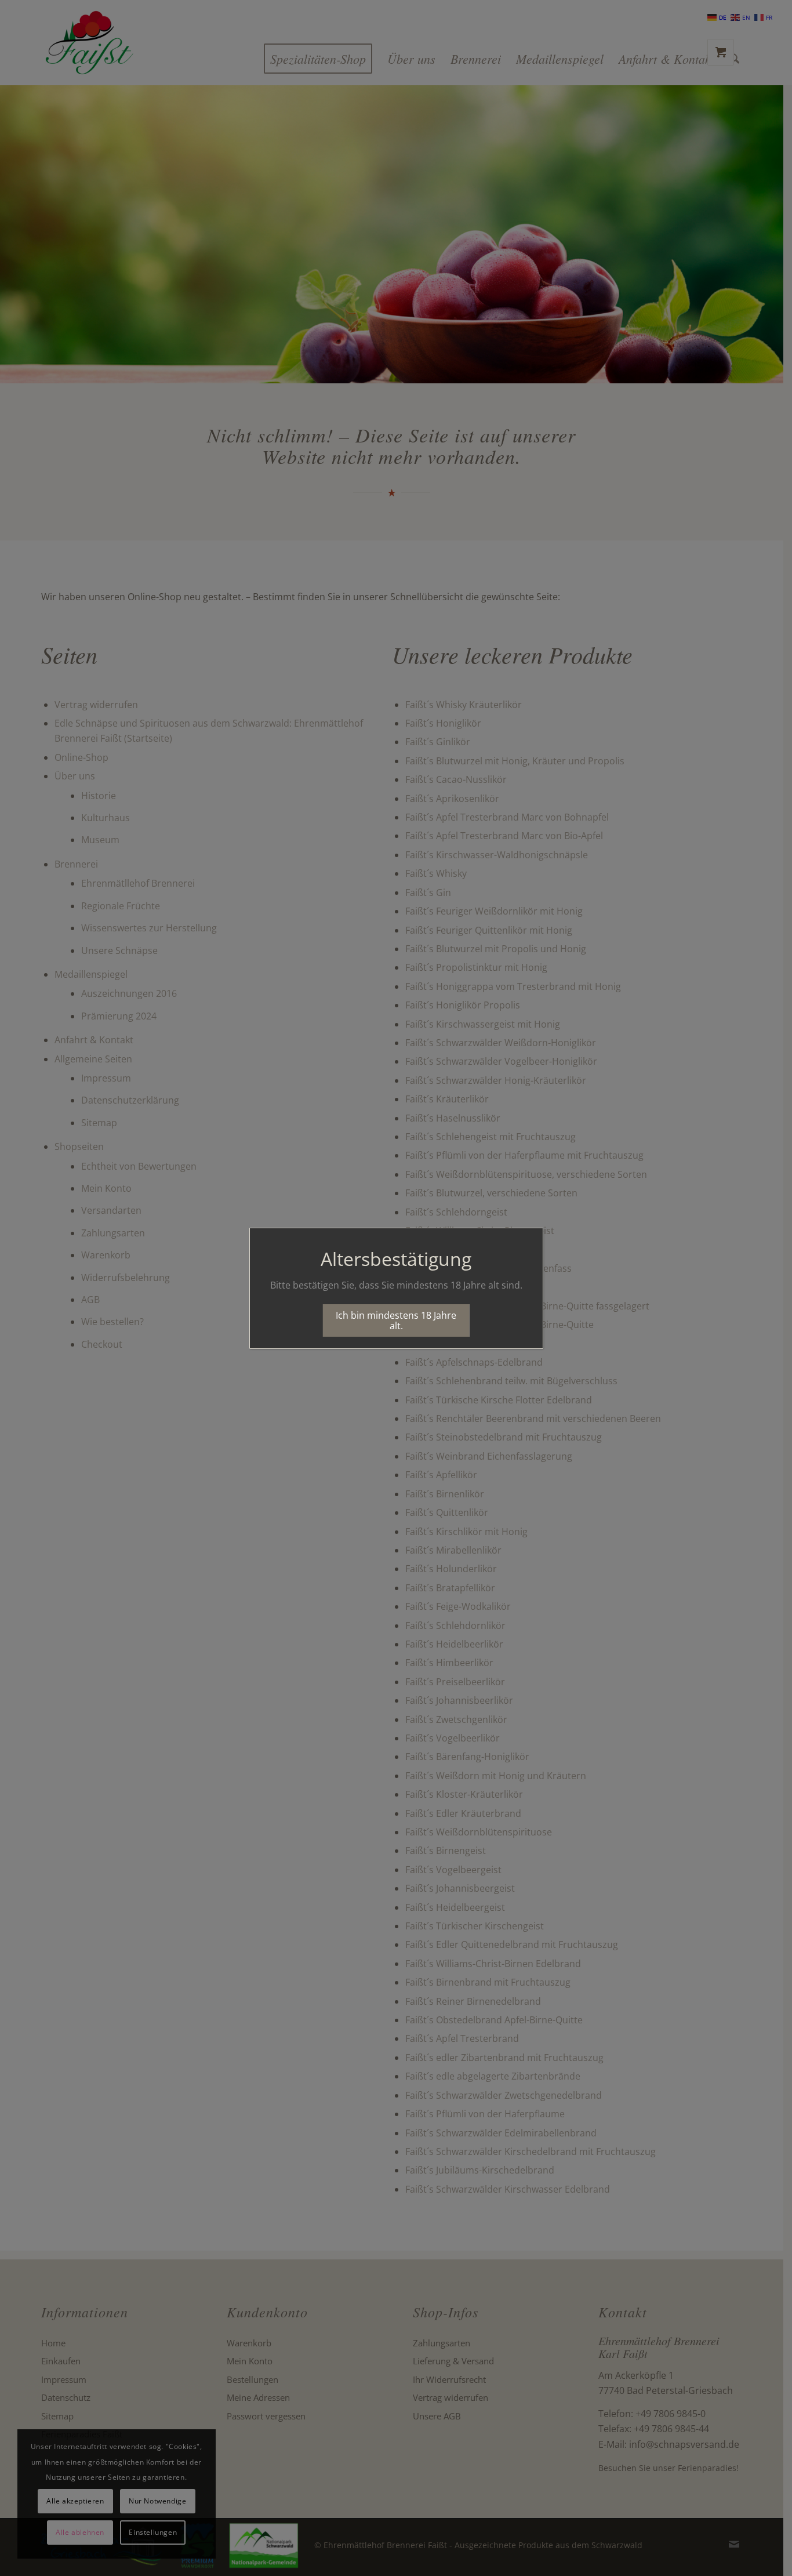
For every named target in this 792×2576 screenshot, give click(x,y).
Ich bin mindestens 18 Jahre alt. (396, 1320)
